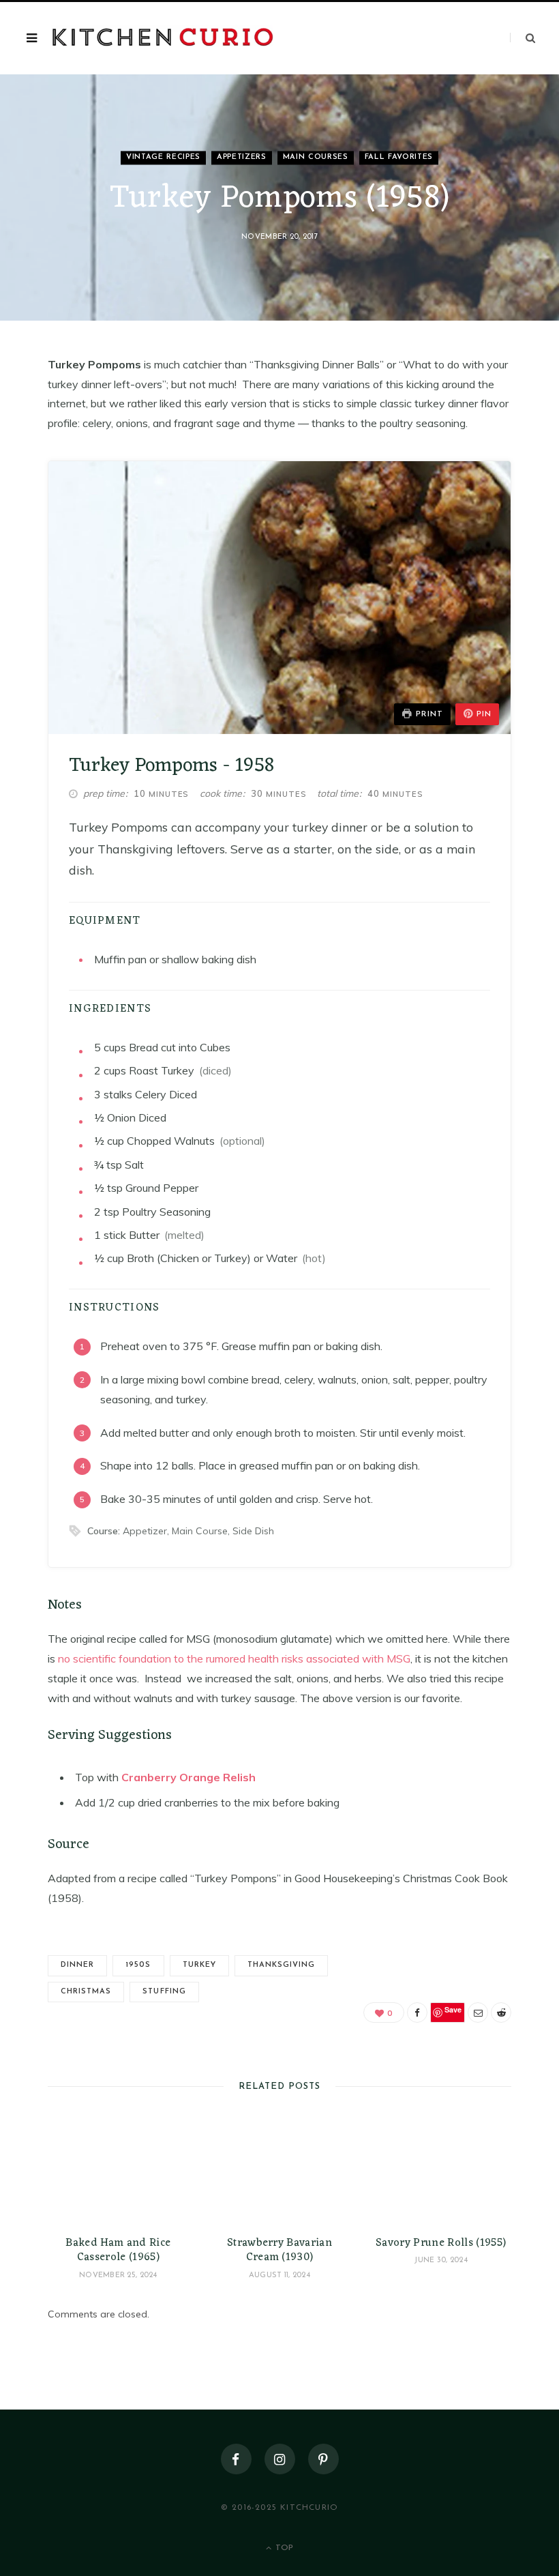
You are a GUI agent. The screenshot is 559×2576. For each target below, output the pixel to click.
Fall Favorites (399, 158)
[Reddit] (501, 2012)
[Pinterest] (323, 2459)
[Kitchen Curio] (163, 39)
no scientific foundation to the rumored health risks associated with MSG (233, 1658)
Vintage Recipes (163, 158)
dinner (77, 1965)
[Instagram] (280, 2459)
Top (283, 2548)
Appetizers (242, 158)
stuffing (164, 1992)
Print (429, 714)
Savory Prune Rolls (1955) (441, 2243)
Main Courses (316, 158)
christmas (86, 1992)
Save (453, 2009)
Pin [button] (484, 714)
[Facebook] (417, 2012)
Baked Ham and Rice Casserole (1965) (118, 2251)
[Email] (478, 2012)
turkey (199, 1965)
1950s (138, 1965)
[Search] (523, 38)
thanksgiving (282, 1965)
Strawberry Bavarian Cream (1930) (279, 2251)
